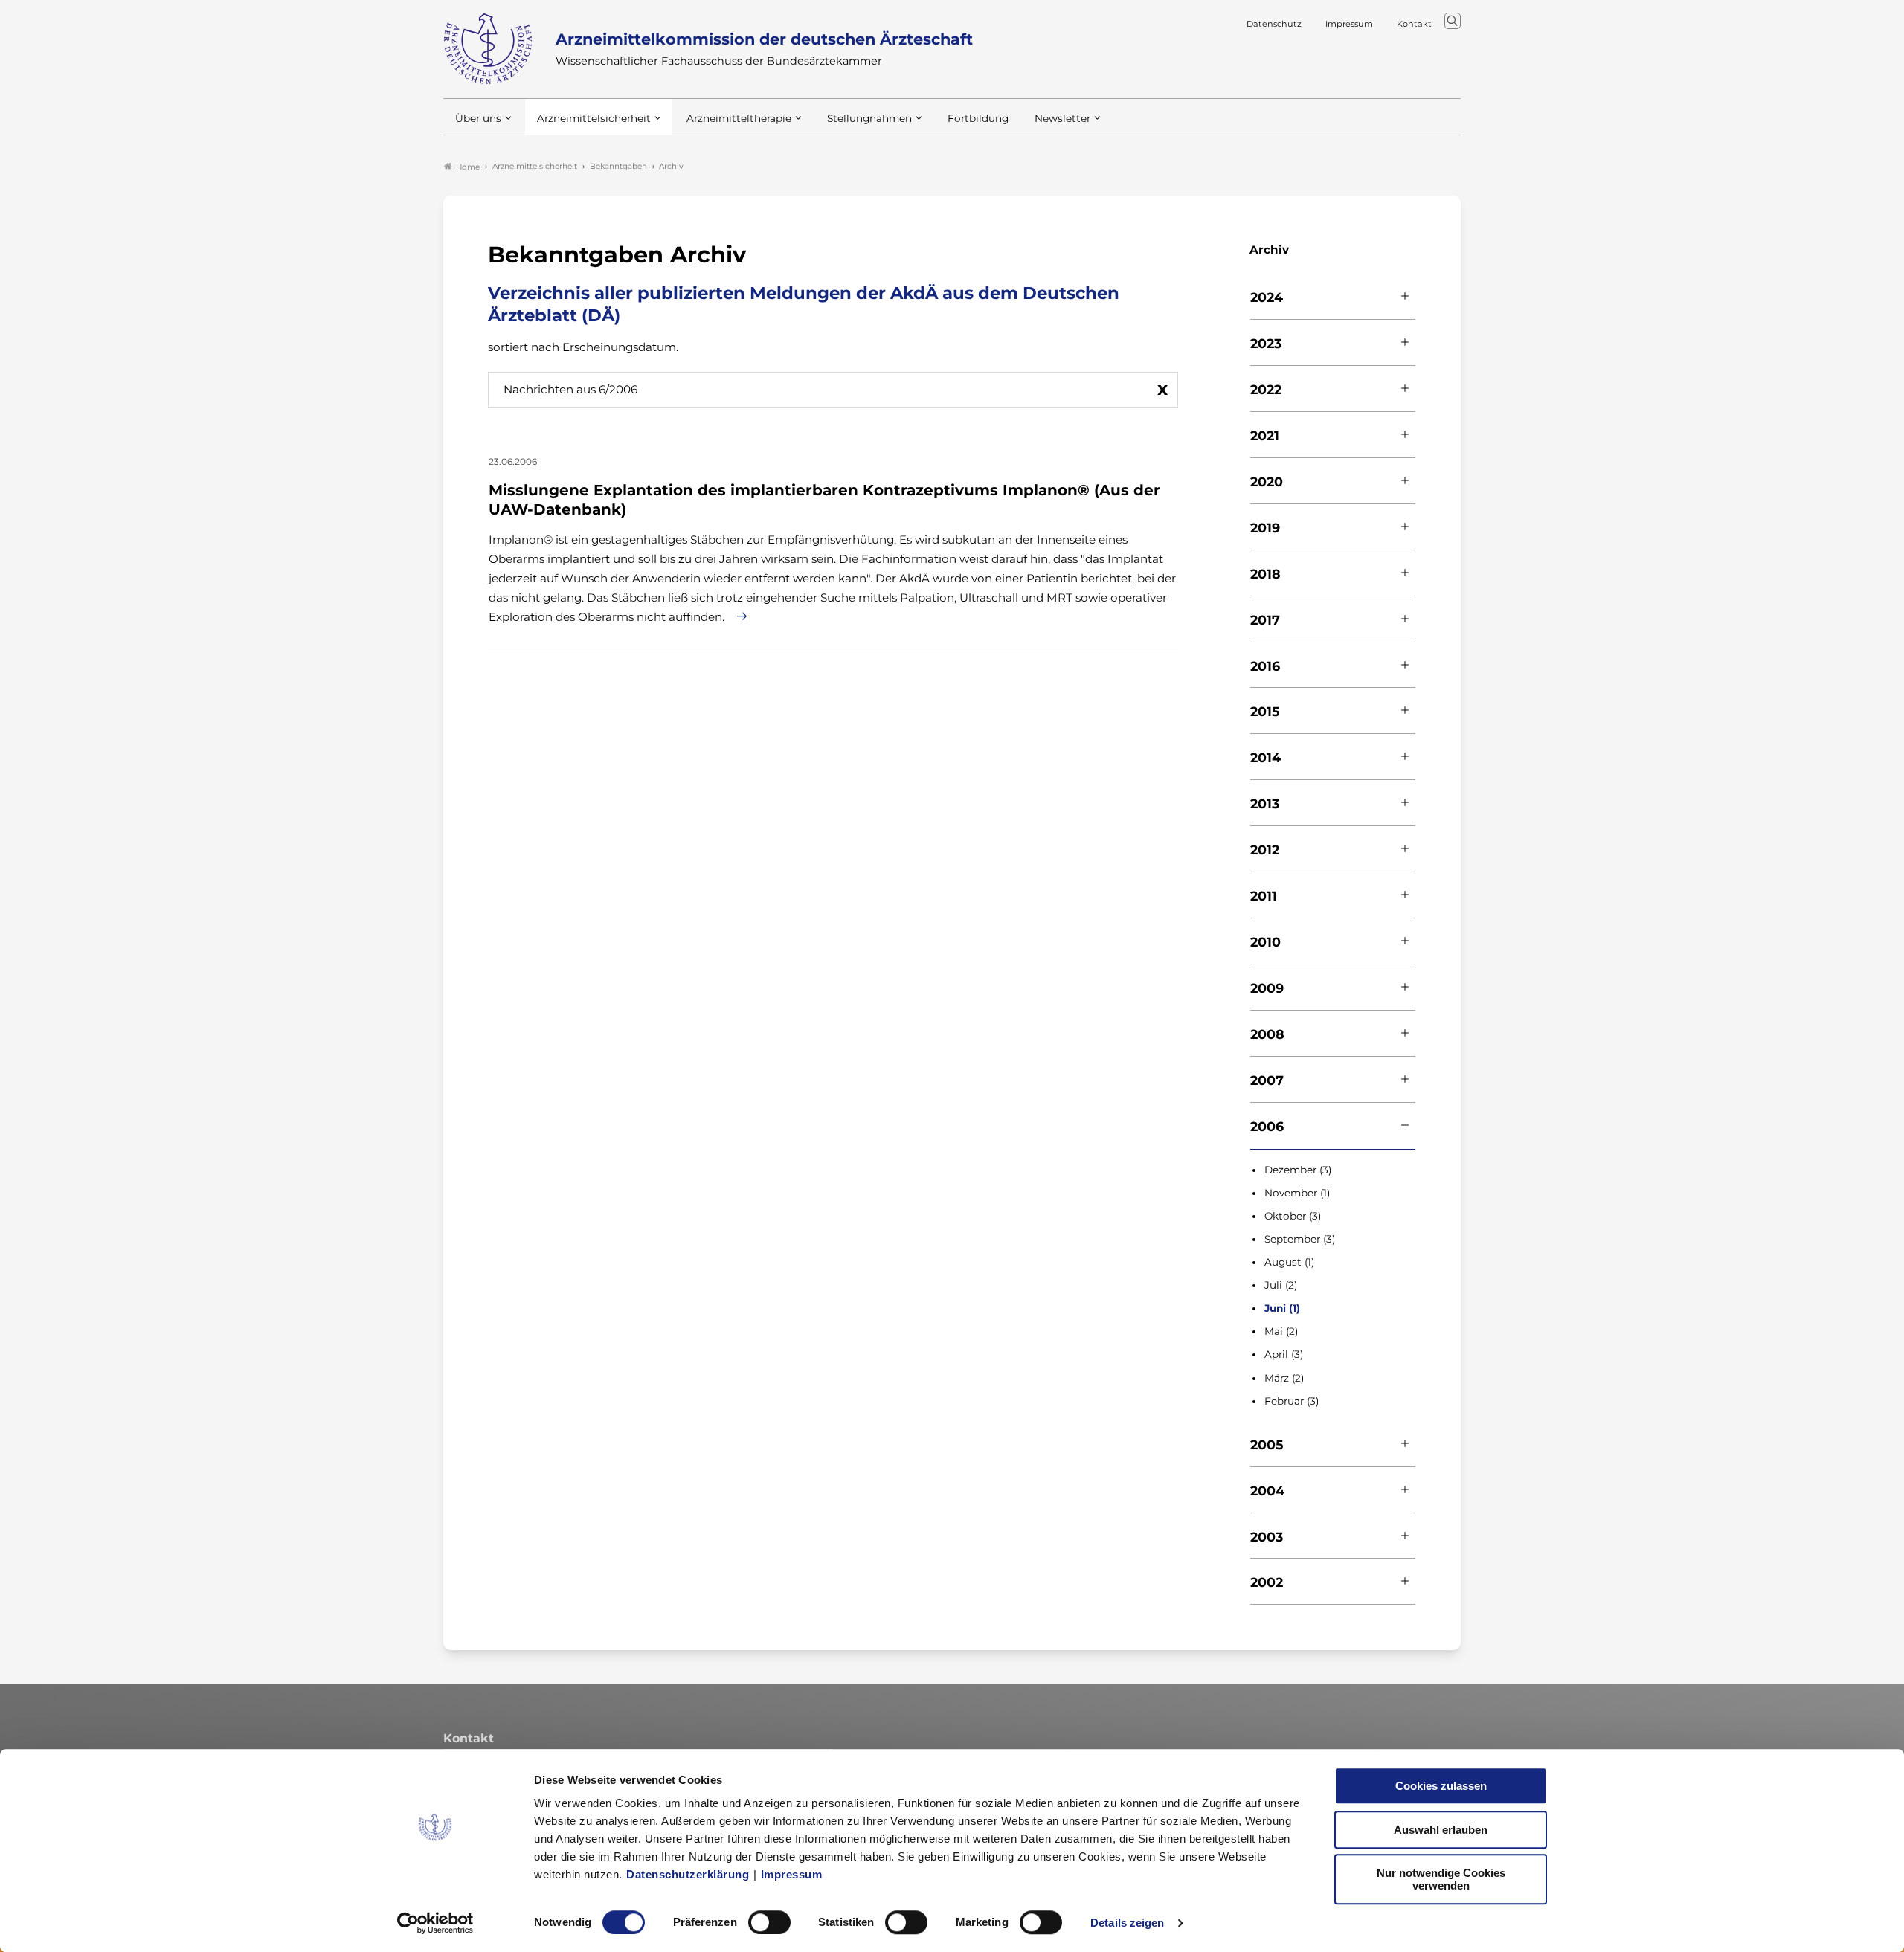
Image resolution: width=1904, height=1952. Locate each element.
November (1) (1297, 1193)
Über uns (478, 118)
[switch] (769, 1922)
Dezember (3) (1298, 1170)
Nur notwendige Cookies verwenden (1441, 1879)
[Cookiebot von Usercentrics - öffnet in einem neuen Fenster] (435, 1923)
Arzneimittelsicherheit (594, 118)
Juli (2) (1281, 1285)
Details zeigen (1127, 1923)
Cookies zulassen (1441, 1786)
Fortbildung (978, 118)
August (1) (1289, 1262)
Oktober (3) (1293, 1216)
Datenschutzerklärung (688, 1874)
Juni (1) (1282, 1308)
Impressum (792, 1874)
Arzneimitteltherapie (739, 118)
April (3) (1284, 1354)
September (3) (1300, 1239)
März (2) (1284, 1378)
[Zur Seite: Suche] (1453, 21)
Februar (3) (1292, 1401)
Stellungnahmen (869, 118)
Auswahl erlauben (1441, 1830)
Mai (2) (1281, 1331)
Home (468, 167)
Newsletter (1062, 118)
